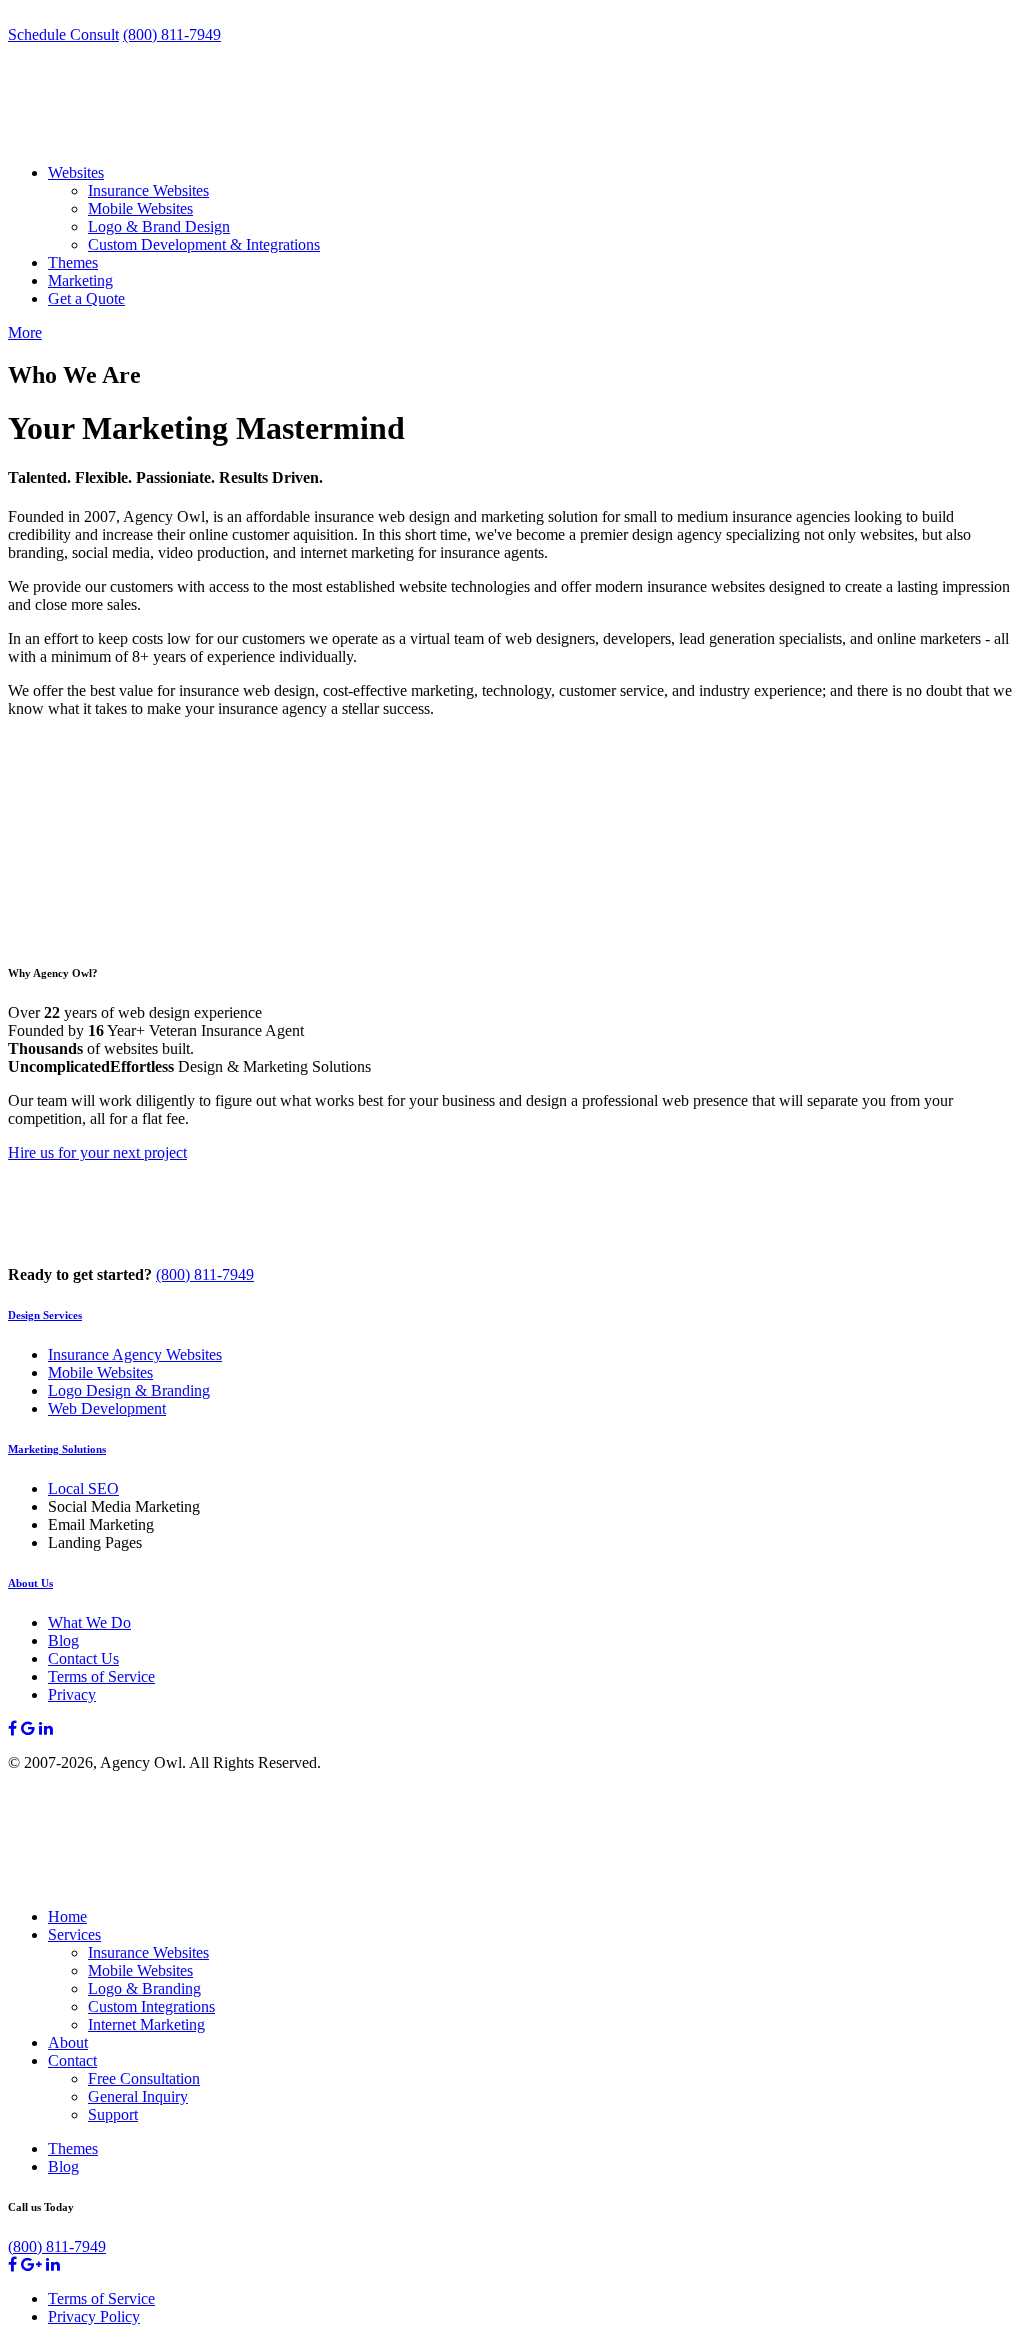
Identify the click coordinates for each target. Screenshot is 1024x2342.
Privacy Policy (94, 2316)
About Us (30, 1583)
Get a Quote (86, 298)
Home (67, 1916)
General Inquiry (138, 2096)
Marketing (80, 280)
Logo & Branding (144, 1988)
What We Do (89, 1622)
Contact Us (83, 1658)
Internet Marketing (146, 2024)
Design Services (45, 1315)
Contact (72, 2060)
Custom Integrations (151, 2006)
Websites (76, 172)
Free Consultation (144, 2078)
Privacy (72, 1694)
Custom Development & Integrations (204, 244)
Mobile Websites (140, 208)
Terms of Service (101, 1676)
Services (74, 1934)
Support (113, 2114)
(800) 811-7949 (172, 34)
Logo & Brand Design (159, 226)
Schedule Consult (63, 34)
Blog (63, 1640)
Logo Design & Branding (129, 1390)
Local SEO (83, 1488)
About (68, 2042)
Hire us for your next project (97, 1152)
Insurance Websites (148, 190)
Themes (73, 262)
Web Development (107, 1408)
